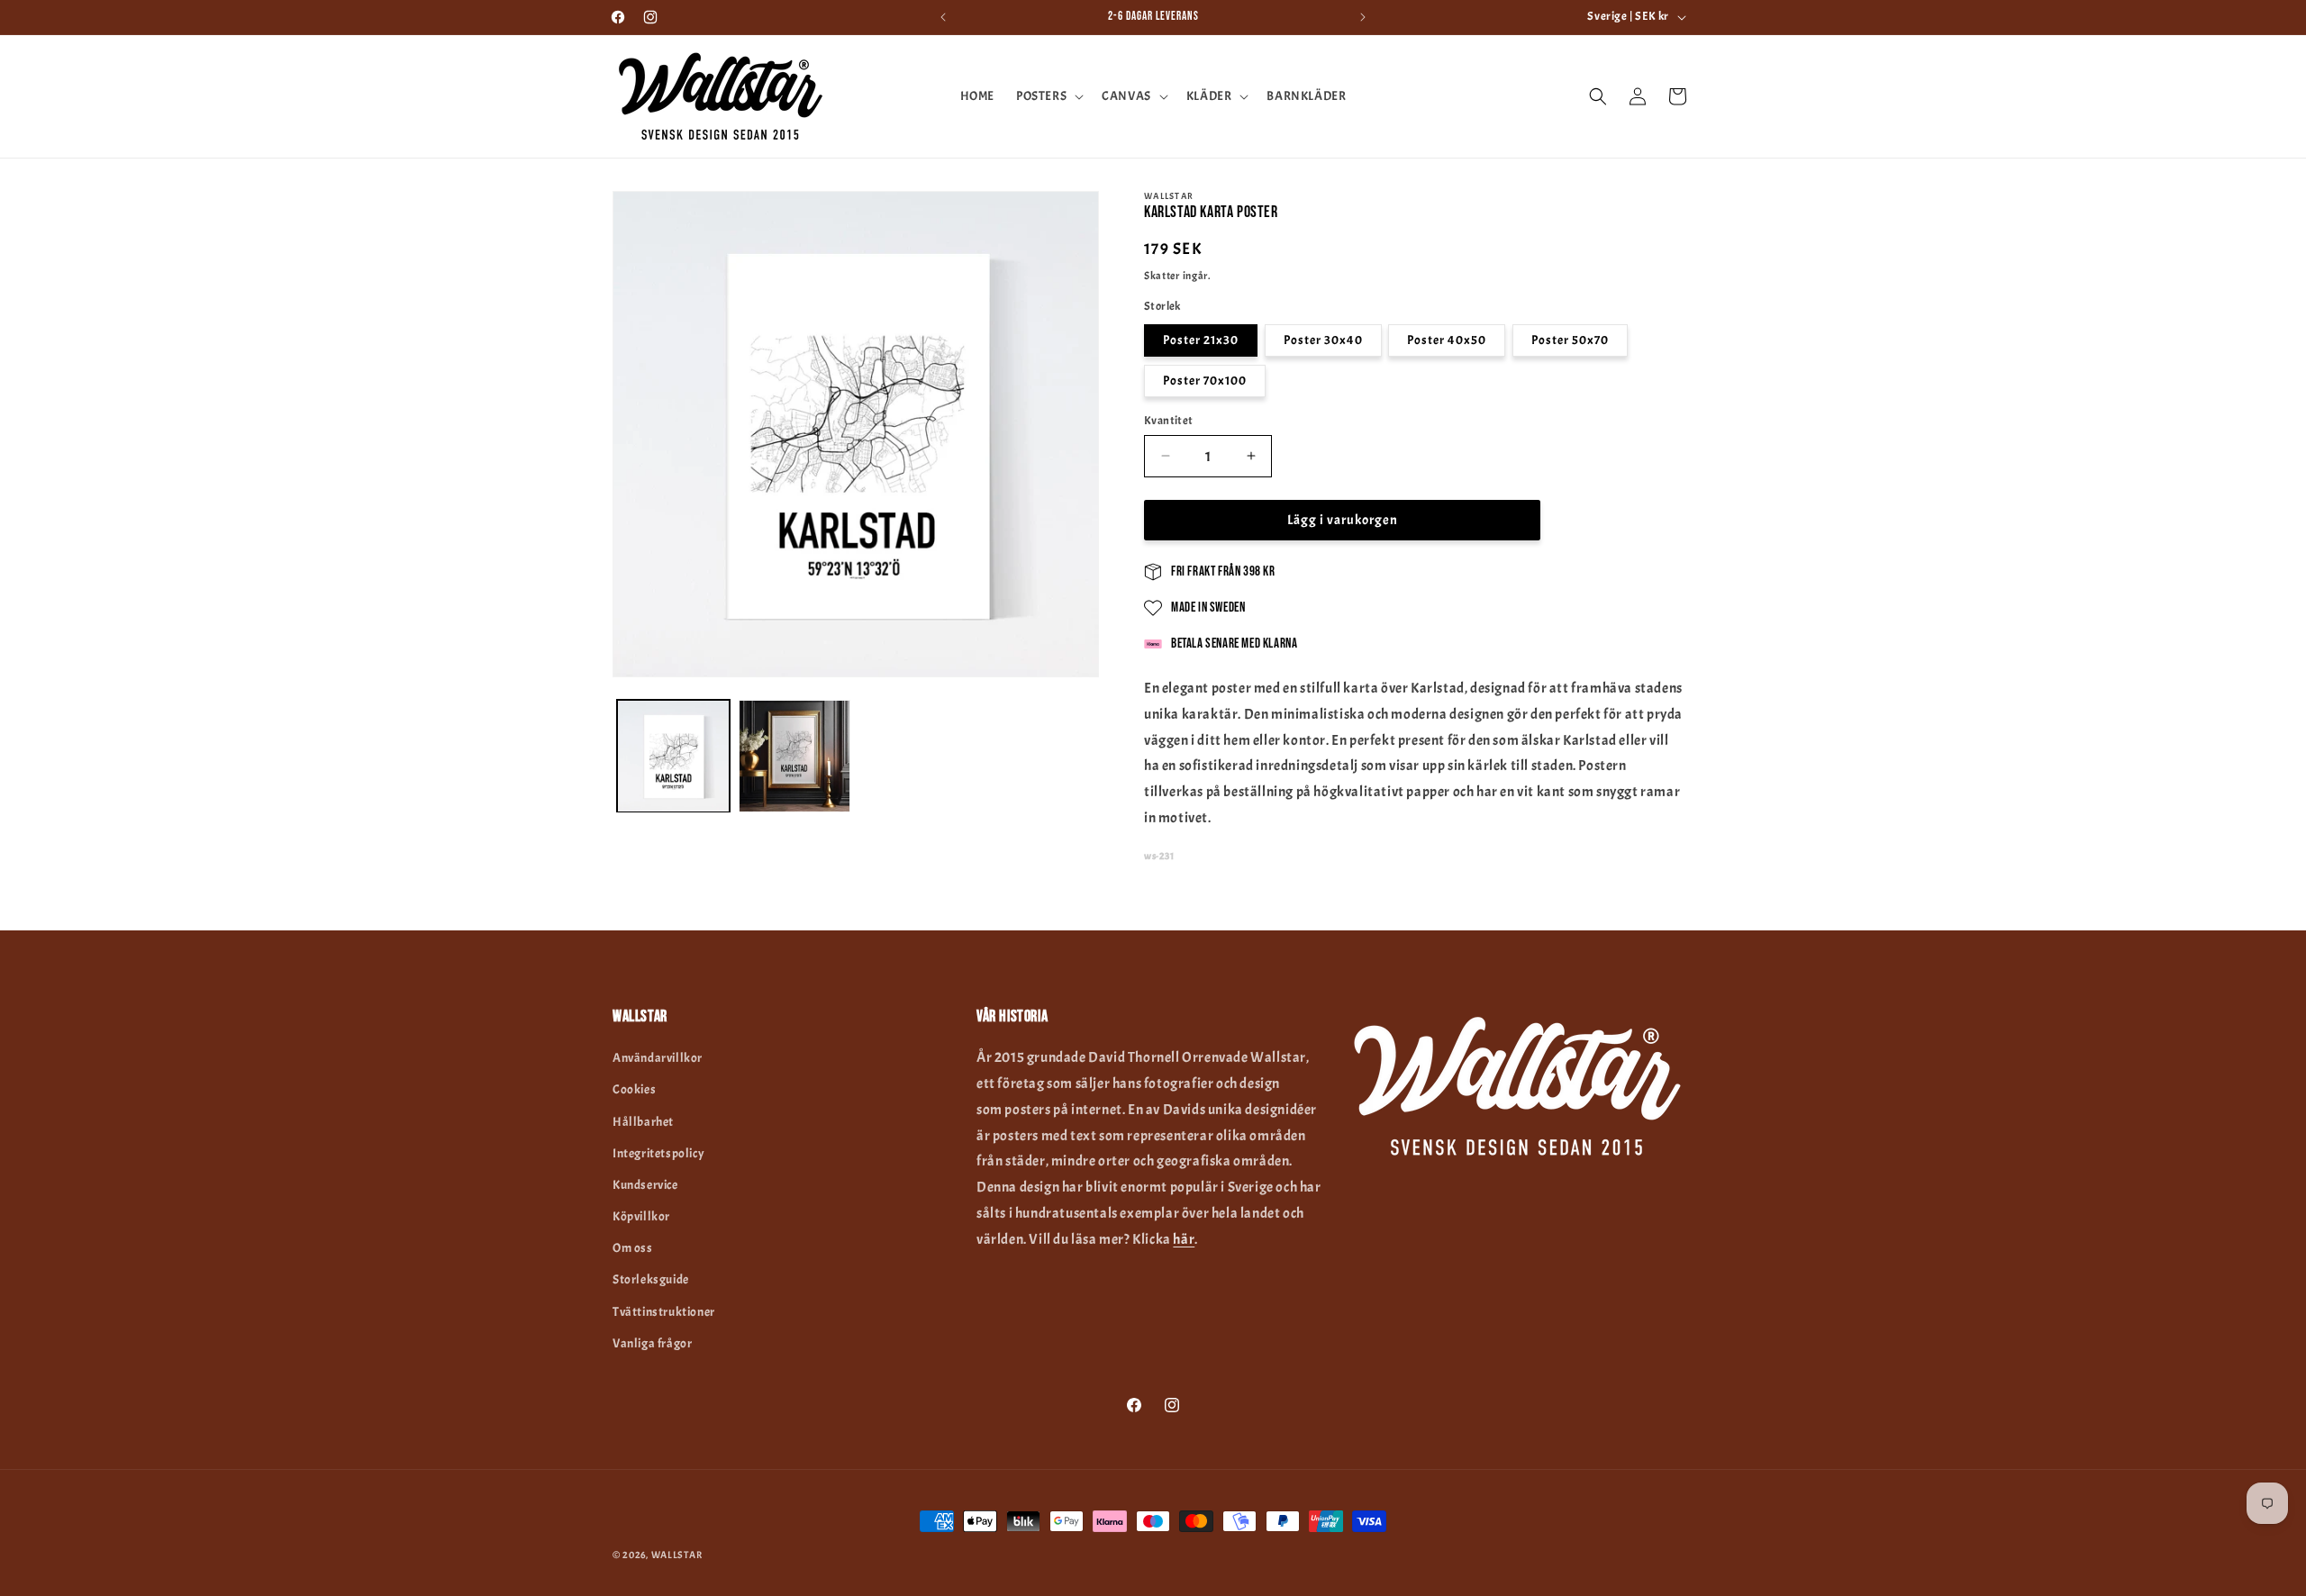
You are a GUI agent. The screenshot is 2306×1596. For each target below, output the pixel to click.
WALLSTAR (677, 1555)
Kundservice (645, 1185)
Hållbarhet (643, 1122)
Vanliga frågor (652, 1343)
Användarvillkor (658, 1058)
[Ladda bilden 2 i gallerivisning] (795, 756)
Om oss (633, 1248)
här (1184, 1239)
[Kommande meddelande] (1363, 17)
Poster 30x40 (1323, 339)
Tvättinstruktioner (664, 1312)
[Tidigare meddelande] (943, 17)
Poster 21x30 (1201, 339)
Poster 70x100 (1205, 380)
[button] (1048, 96)
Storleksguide (651, 1279)
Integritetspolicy (658, 1153)
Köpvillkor (641, 1216)
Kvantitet (1169, 420)
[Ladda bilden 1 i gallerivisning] (673, 756)
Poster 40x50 (1447, 339)
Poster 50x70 (1570, 339)
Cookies (634, 1089)
